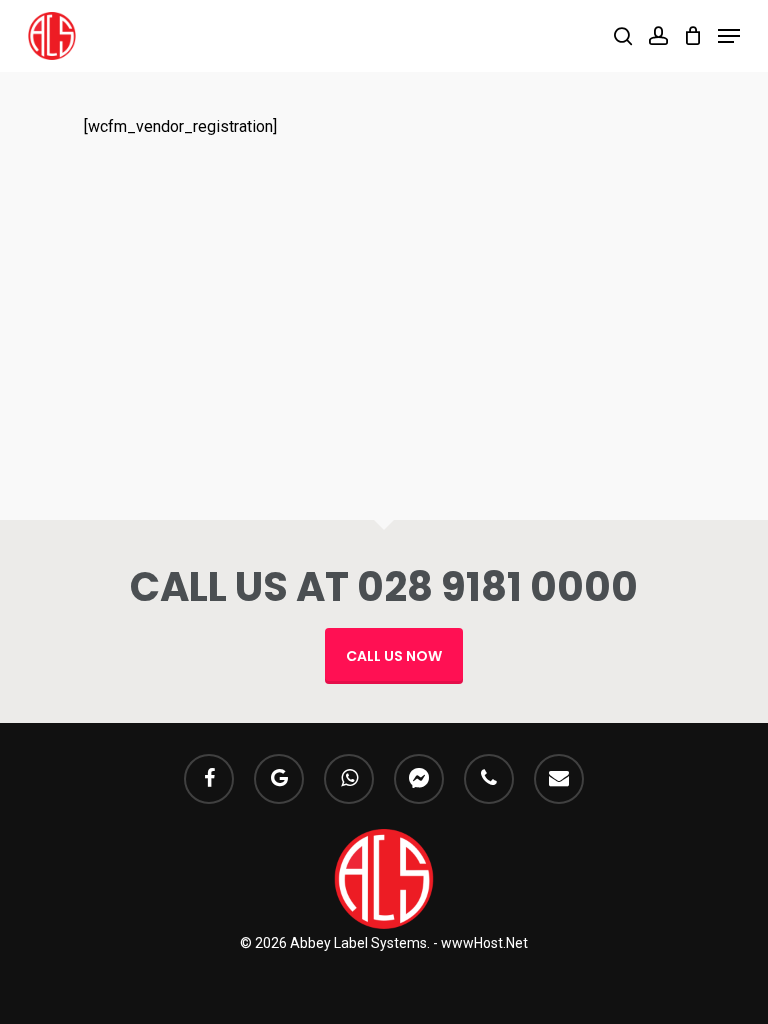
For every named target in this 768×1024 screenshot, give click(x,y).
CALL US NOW (394, 656)
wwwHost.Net (484, 943)
